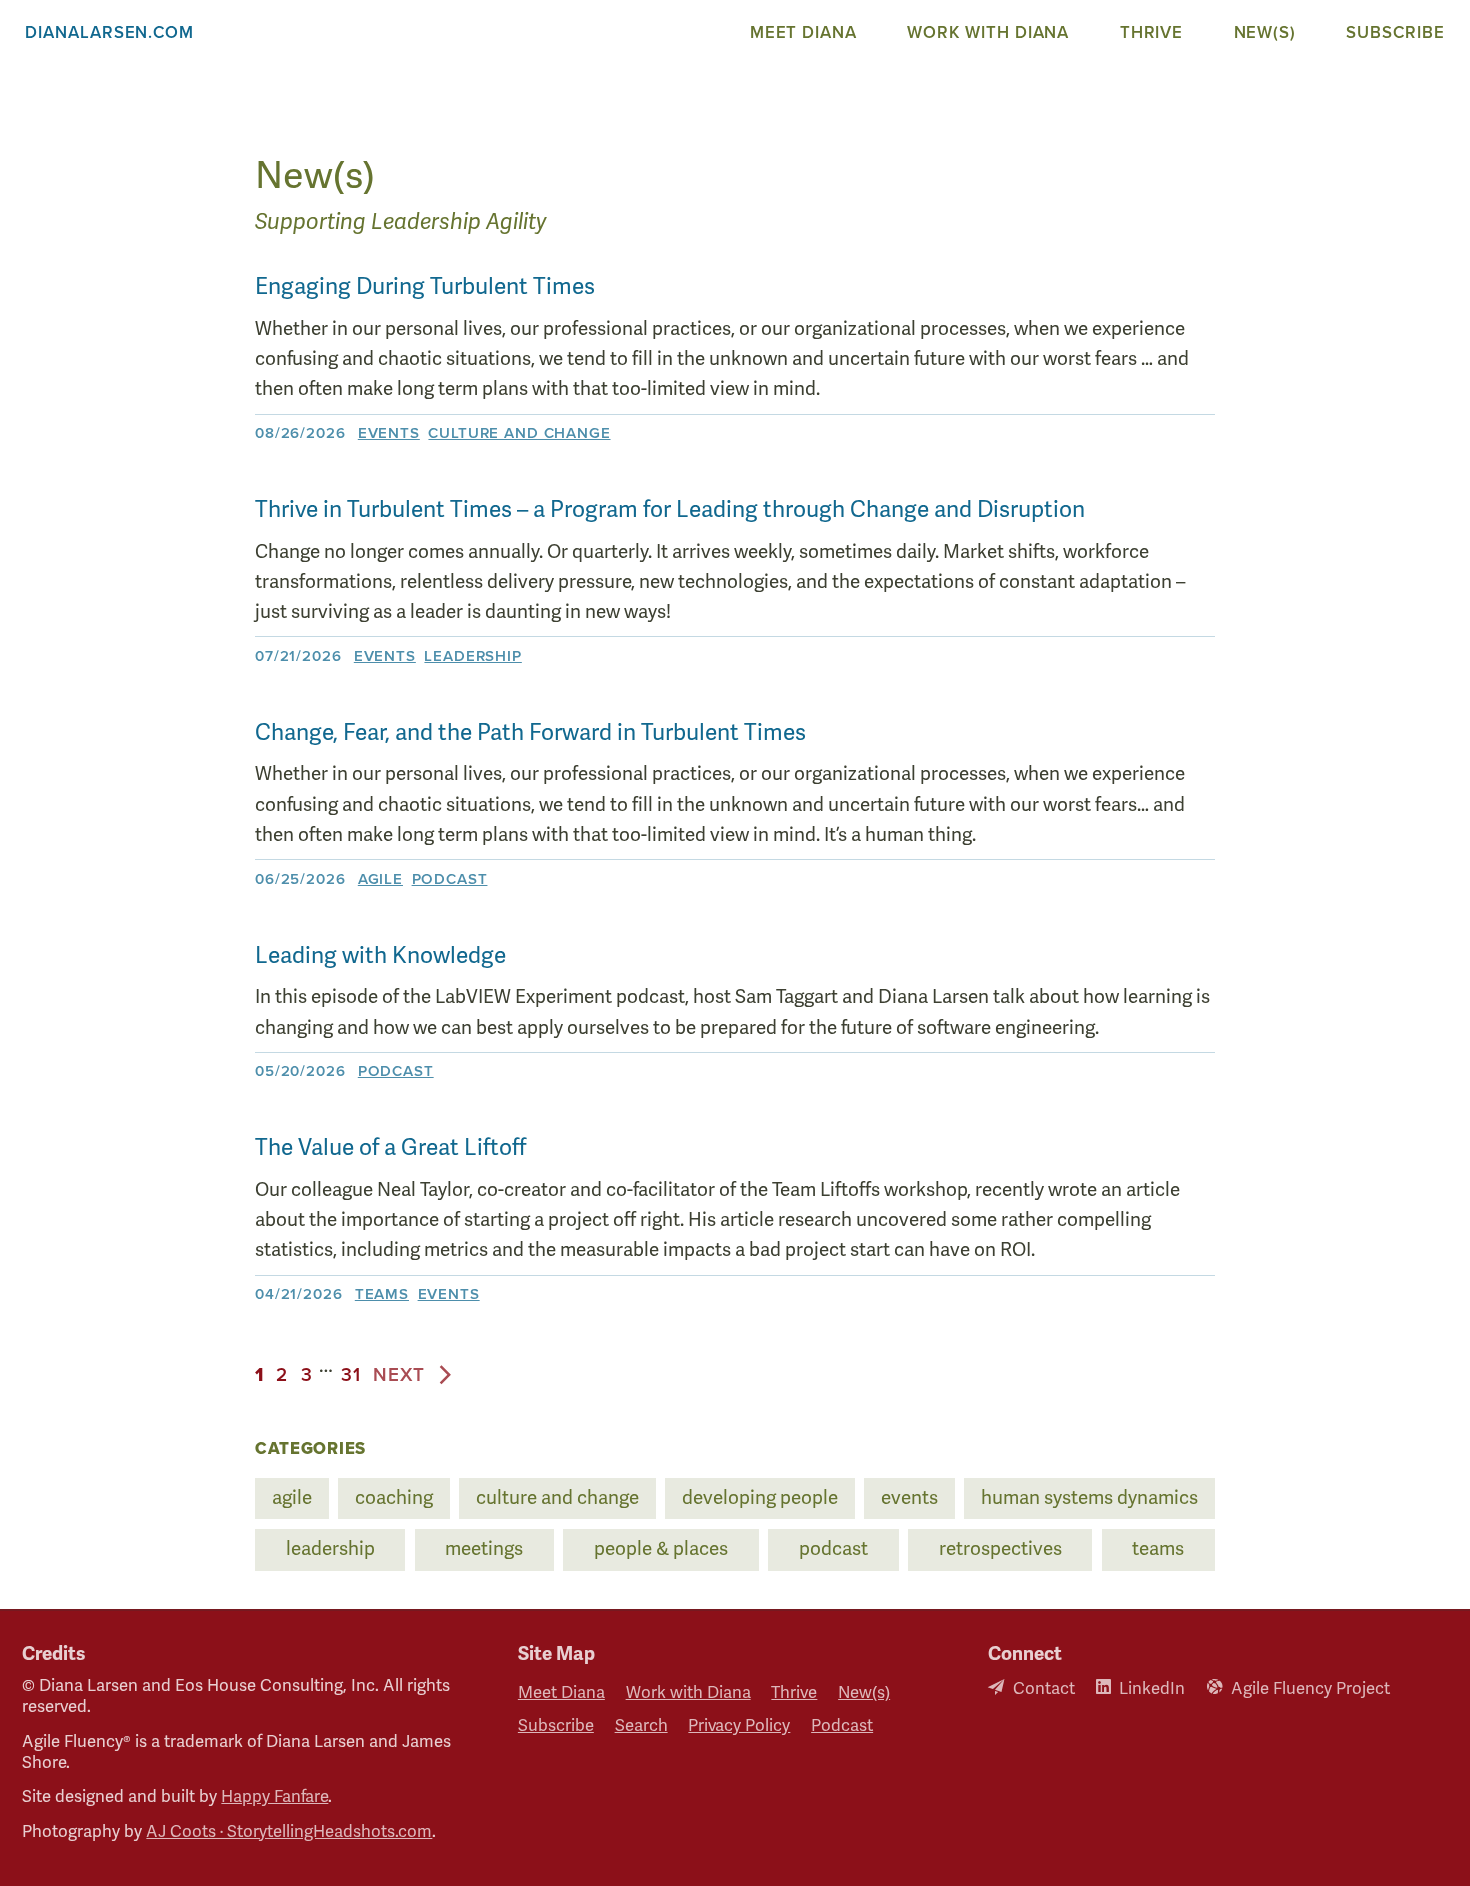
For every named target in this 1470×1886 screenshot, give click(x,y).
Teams (382, 1294)
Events (389, 433)
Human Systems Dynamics (1089, 1498)
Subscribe (1395, 32)
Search (641, 1726)
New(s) (1265, 32)
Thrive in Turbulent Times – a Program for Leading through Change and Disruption (670, 510)
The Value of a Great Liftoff (390, 1148)
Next (399, 1375)
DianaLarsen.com (109, 32)
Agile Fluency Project (1310, 1688)
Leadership (472, 656)
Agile (380, 879)
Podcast (450, 879)
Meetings (484, 1549)
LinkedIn (1152, 1688)
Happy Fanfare (274, 1796)
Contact (1044, 1688)
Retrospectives (1000, 1549)
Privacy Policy (739, 1726)
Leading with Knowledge (380, 956)
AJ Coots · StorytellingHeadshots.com (289, 1831)
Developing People (760, 1498)
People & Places (661, 1549)
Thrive (1152, 32)
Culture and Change (519, 433)
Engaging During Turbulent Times (425, 287)
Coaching (394, 1498)
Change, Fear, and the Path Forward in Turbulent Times (530, 733)
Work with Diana (988, 32)
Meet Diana (803, 32)
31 (351, 1375)
